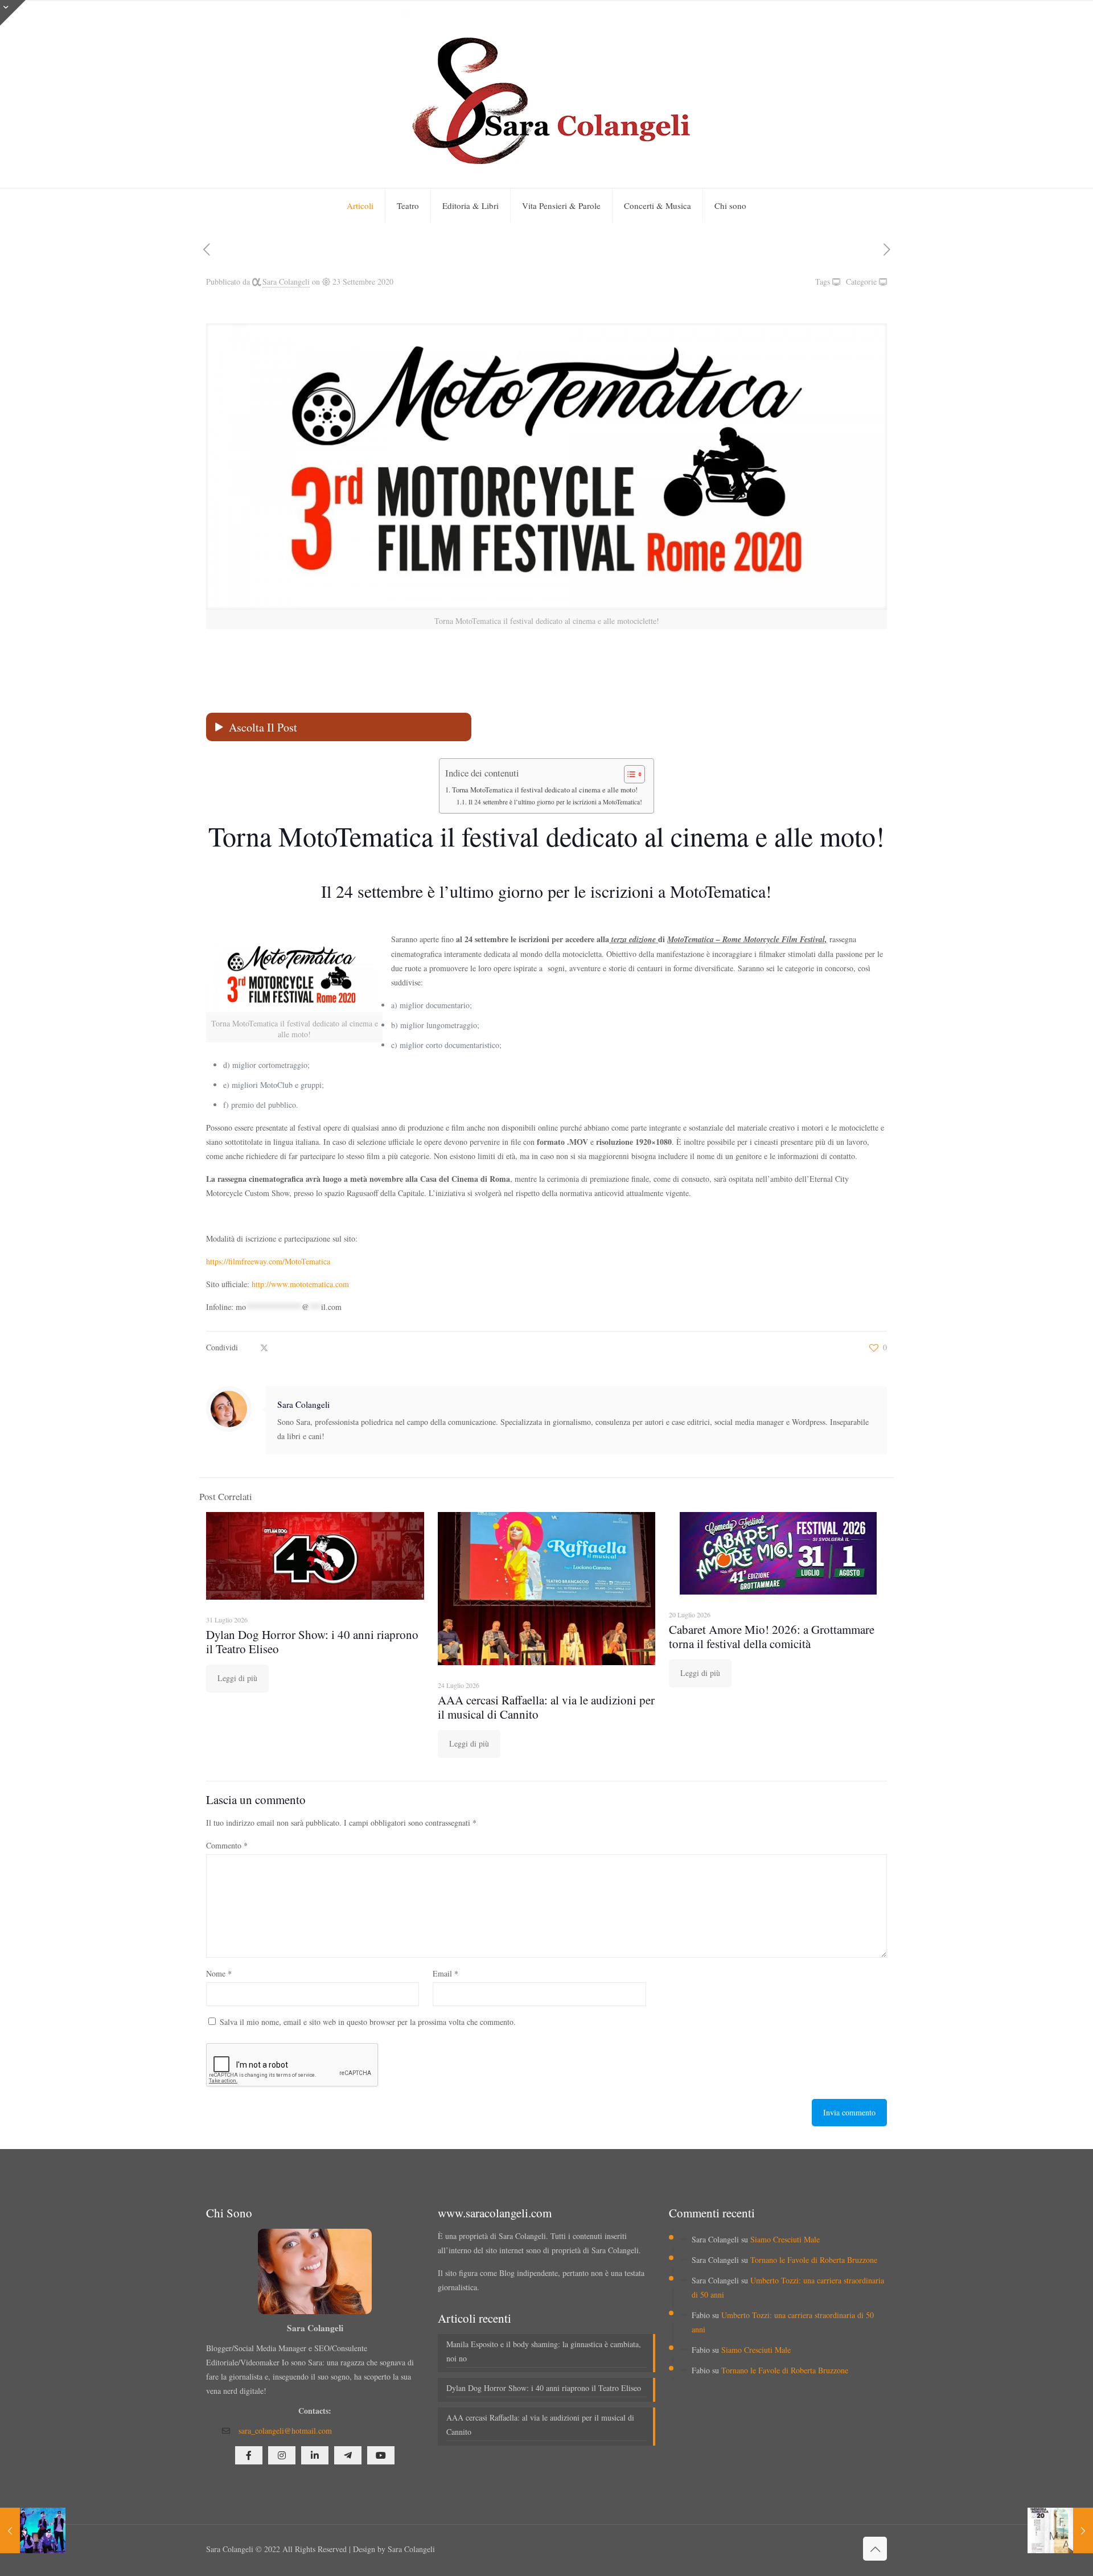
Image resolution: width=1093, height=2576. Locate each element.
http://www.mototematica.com (299, 1284)
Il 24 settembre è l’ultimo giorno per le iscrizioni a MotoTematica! (555, 802)
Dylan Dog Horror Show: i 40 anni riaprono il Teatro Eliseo (312, 1642)
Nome (219, 1973)
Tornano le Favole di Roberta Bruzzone (814, 2260)
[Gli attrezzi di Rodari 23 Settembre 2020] (33, 2530)
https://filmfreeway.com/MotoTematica (268, 1261)
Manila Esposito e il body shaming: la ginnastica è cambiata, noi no (544, 2351)
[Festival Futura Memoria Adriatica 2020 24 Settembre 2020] (1060, 2530)
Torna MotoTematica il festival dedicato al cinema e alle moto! (545, 790)
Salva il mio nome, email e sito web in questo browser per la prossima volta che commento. (368, 2022)
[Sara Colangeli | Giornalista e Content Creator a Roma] (546, 94)
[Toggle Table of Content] (629, 774)
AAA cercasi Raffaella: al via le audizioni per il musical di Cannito (546, 1707)
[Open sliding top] (13, 13)
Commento (227, 1845)
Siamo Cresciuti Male (785, 2239)
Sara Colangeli (286, 282)
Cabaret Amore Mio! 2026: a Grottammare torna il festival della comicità (772, 1636)
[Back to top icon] (875, 2549)
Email (445, 1973)
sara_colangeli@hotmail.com (285, 2431)
